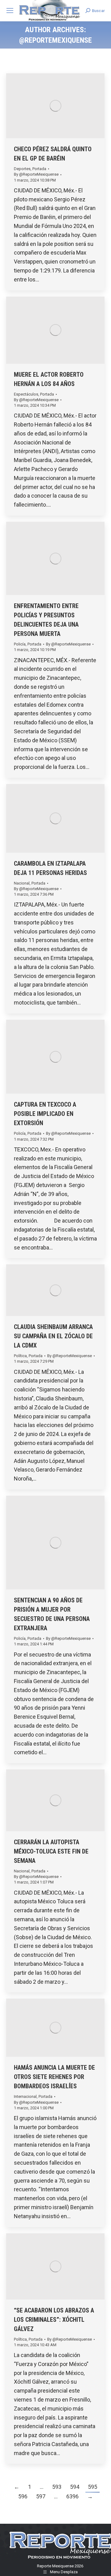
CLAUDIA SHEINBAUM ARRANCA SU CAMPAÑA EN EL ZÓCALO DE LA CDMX (53, 1336)
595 (92, 2487)
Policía (20, 644)
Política (20, 1356)
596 (23, 2496)
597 (41, 2496)
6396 (72, 2496)
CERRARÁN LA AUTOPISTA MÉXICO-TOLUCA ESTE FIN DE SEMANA (51, 1851)
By (36, 174)
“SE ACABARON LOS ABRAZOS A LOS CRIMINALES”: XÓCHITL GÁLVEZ (54, 2320)
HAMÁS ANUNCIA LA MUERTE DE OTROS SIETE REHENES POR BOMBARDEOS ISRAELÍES (54, 2077)
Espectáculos (26, 394)
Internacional (25, 2096)
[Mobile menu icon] (10, 11)
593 (57, 2487)
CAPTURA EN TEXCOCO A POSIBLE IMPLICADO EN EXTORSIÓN (45, 1114)
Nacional (22, 883)
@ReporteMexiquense (55, 40)
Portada (39, 169)
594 (75, 2487)
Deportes (22, 169)
